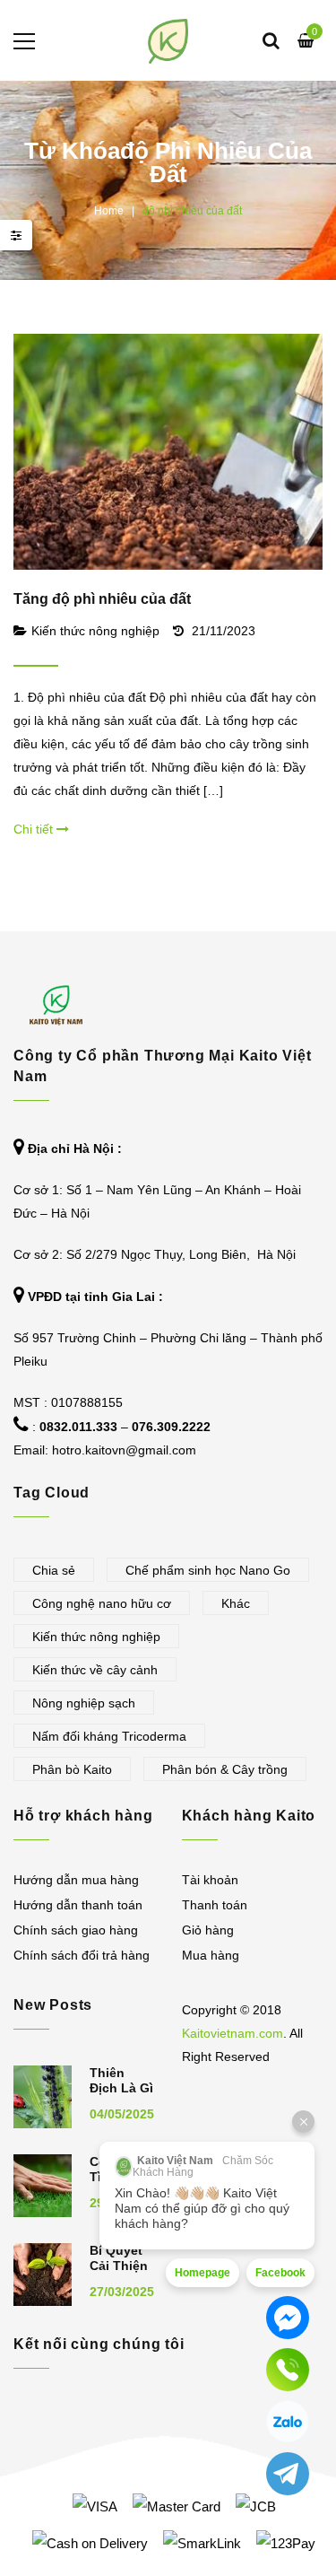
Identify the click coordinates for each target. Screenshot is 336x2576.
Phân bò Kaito (72, 1769)
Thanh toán (215, 1905)
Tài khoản (210, 1880)
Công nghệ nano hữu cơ (102, 1603)
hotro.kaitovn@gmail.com (124, 1450)
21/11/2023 (224, 631)
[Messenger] (288, 2318)
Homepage (202, 2273)
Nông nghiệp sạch (84, 1703)
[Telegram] (288, 2474)
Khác (236, 1603)
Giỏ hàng (208, 1930)
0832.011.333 (78, 1427)
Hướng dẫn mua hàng (76, 1880)
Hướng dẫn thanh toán (78, 1905)
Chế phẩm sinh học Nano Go (208, 1570)
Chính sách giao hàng (76, 1930)
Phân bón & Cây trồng (225, 1769)
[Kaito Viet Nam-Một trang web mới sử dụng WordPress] (168, 40)
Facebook (280, 2273)
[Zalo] (288, 2422)
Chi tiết (35, 829)
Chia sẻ (54, 1570)
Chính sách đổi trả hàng (82, 1955)
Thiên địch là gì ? (121, 2088)
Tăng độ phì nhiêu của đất (102, 599)
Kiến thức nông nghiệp (95, 631)
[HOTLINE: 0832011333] (288, 2370)
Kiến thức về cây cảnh (95, 1670)
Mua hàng (211, 1955)
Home (109, 211)
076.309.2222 (171, 1427)
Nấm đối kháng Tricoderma (109, 1736)
